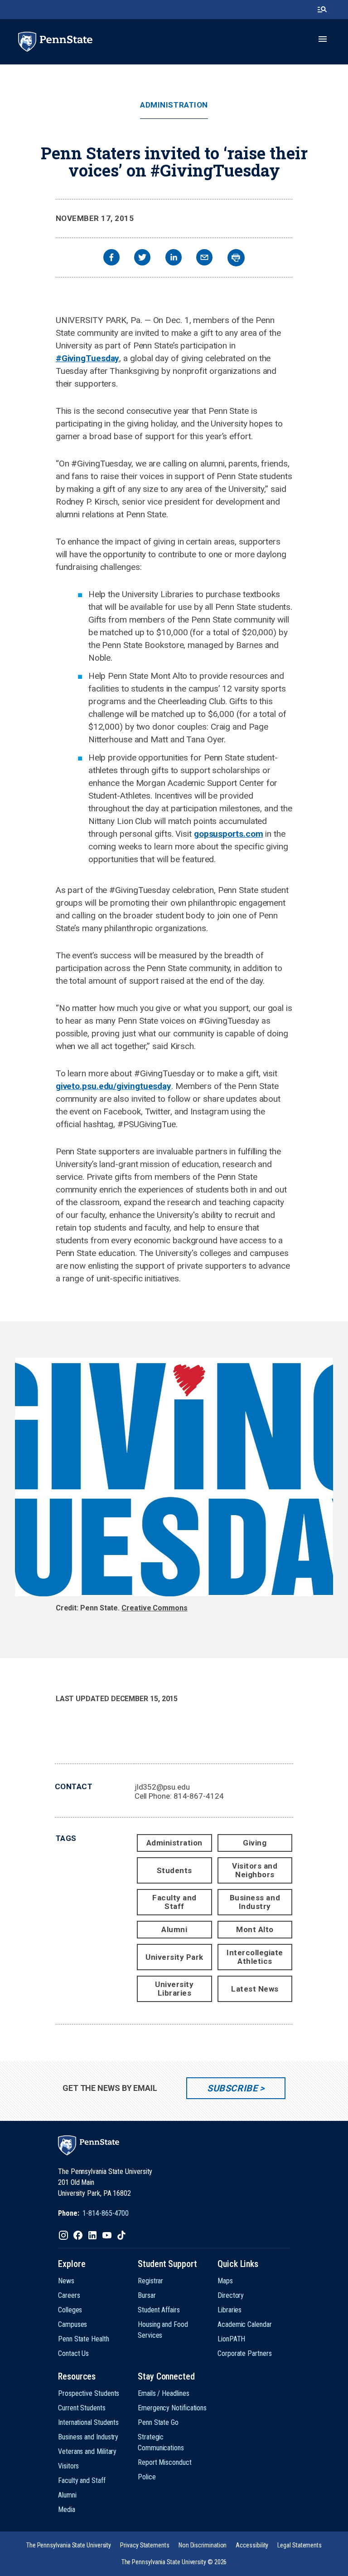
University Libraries (174, 1989)
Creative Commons (155, 1608)
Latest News (255, 1989)
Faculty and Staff (174, 1902)
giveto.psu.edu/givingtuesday (114, 1086)
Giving (255, 1843)
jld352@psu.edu (162, 1787)
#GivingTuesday (88, 358)
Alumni (174, 1929)
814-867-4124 (199, 1796)
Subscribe (232, 2088)
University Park (174, 1957)
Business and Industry (255, 1902)
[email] (204, 258)
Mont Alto (255, 1929)
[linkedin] (174, 258)
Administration (174, 105)
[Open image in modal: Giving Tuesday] (174, 1477)
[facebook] (111, 258)
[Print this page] (236, 258)
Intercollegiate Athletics (255, 1957)
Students (174, 1870)
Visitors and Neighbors (255, 1870)
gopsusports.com (229, 834)
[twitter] (142, 258)
